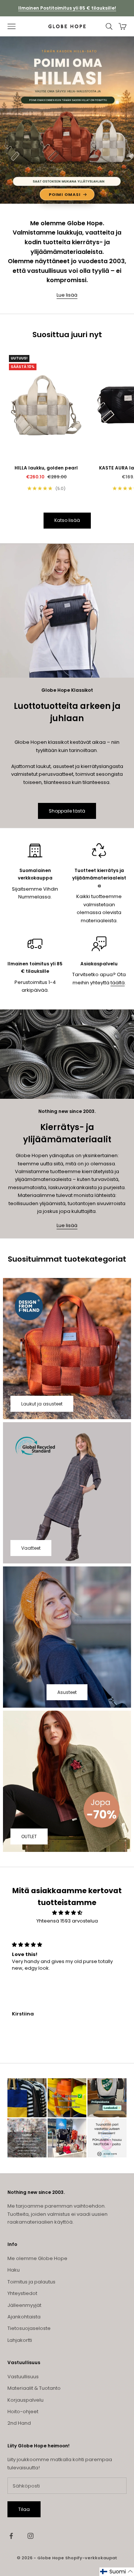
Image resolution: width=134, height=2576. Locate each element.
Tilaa (24, 2509)
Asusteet (67, 1692)
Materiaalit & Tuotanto (34, 2388)
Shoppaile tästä (67, 811)
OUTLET (29, 1836)
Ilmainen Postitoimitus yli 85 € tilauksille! (67, 8)
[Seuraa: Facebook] (11, 2536)
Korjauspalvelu (25, 2400)
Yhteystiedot (22, 2293)
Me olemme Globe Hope (37, 2258)
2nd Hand (19, 2423)
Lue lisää (67, 295)
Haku (14, 2270)
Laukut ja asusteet (42, 1404)
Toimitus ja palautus (31, 2282)
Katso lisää (67, 520)
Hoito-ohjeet (23, 2412)
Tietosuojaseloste (29, 2328)
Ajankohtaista (24, 2317)
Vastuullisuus (23, 2377)
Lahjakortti (20, 2340)
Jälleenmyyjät (24, 2305)
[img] (67, 1913)
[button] (117, 2572)
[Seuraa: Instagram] (31, 2536)
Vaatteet (31, 1548)
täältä (118, 983)
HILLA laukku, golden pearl (46, 468)
